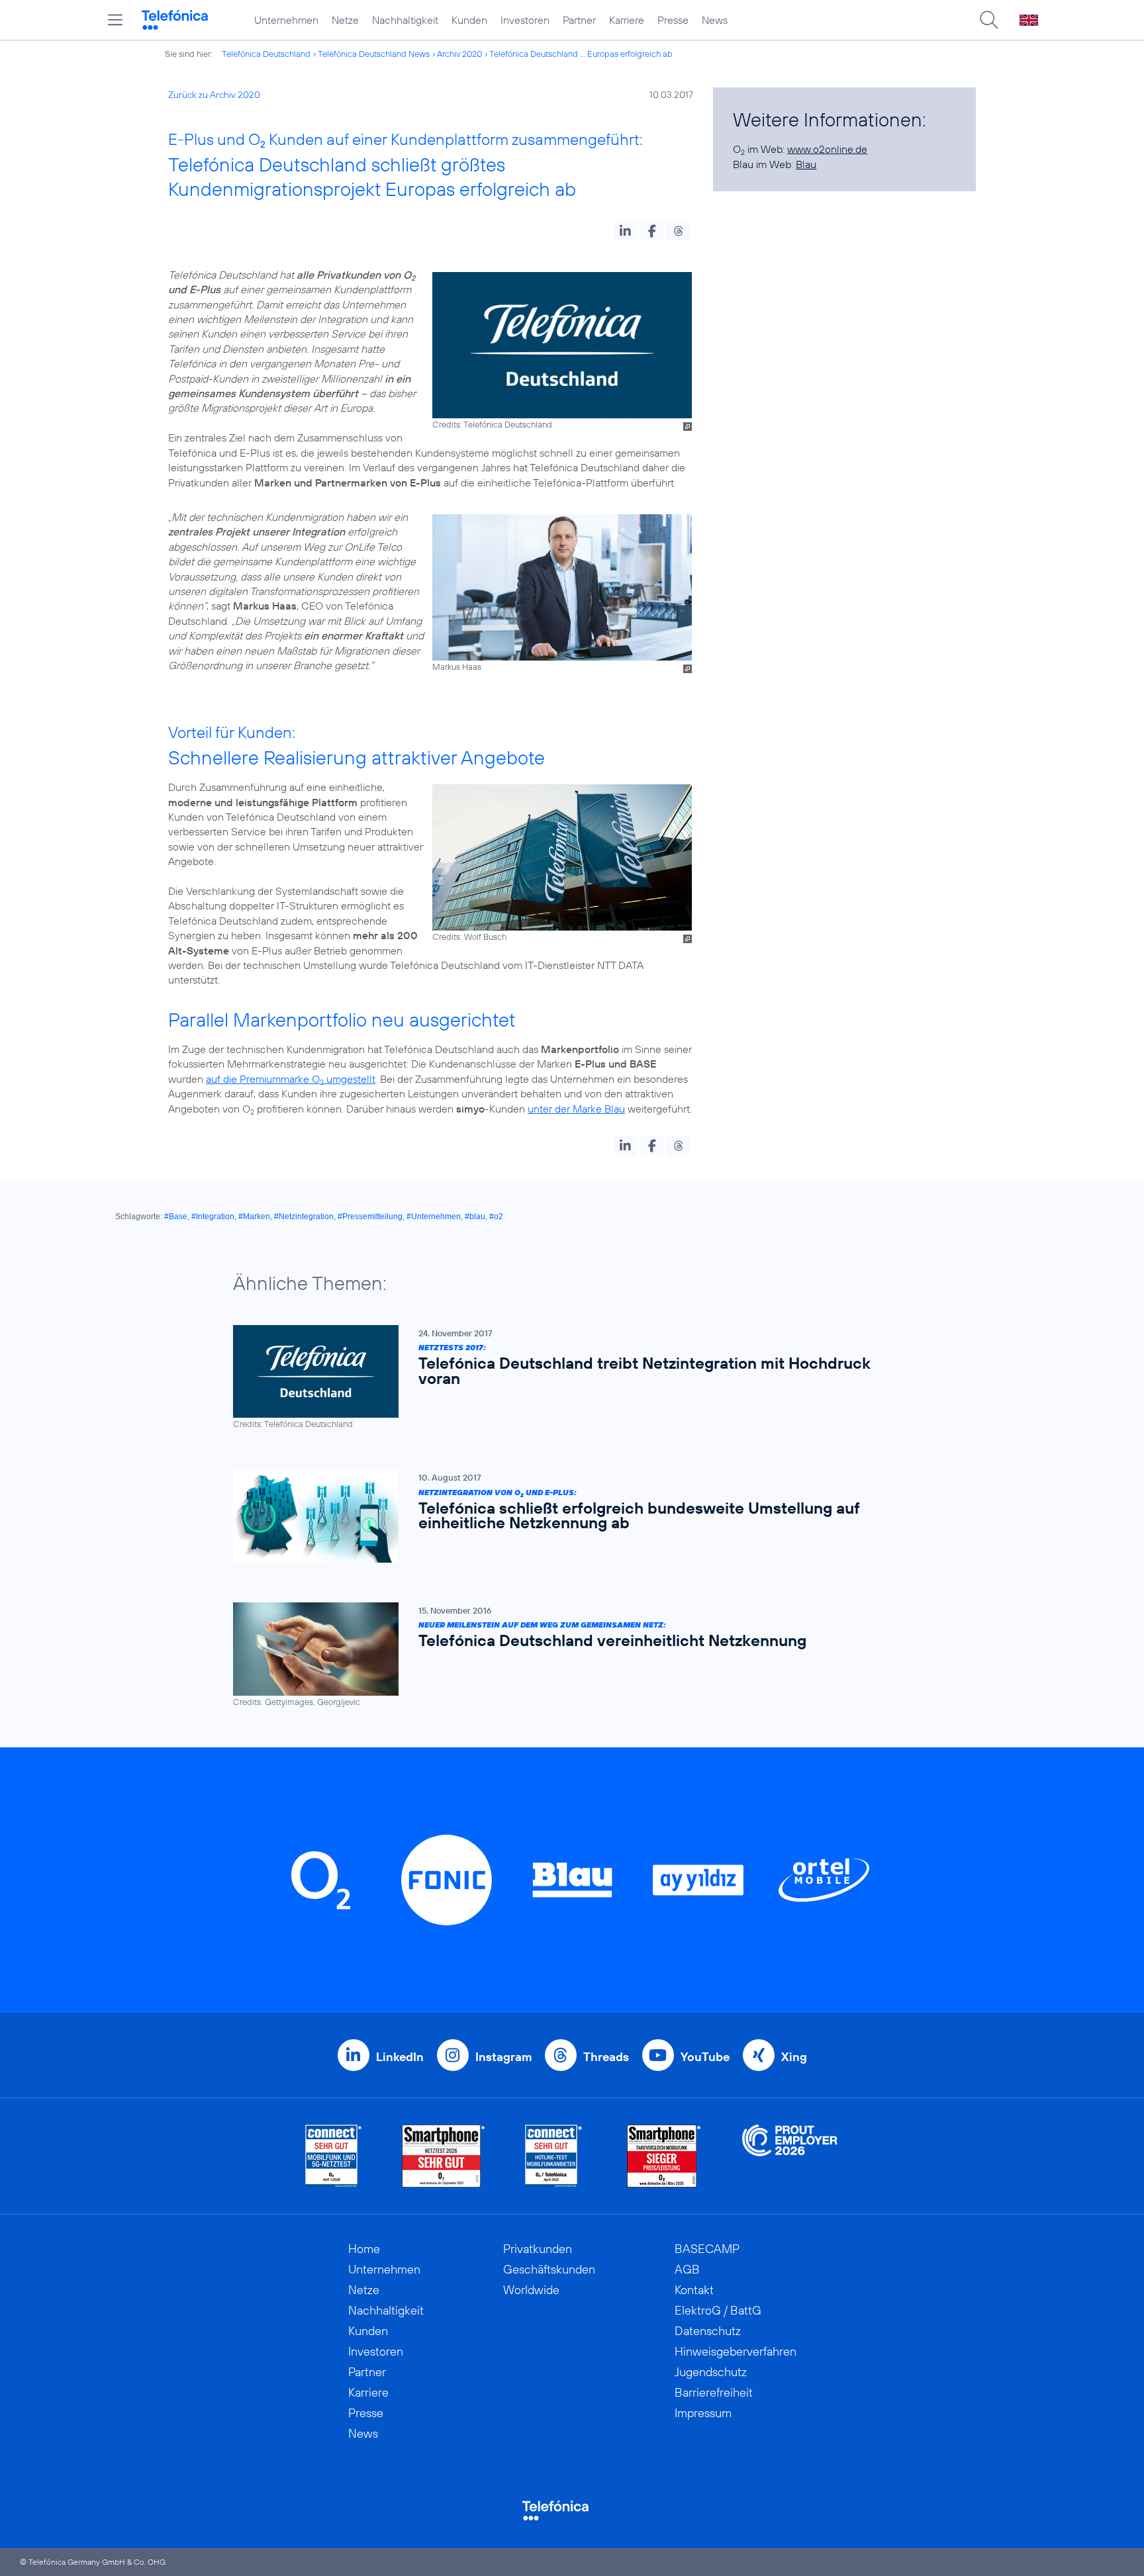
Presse (673, 20)
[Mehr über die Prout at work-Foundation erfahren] (790, 2156)
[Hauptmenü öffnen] (115, 20)
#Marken (254, 1217)
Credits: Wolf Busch (469, 937)
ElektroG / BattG (718, 2310)
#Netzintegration (304, 1217)
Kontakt (694, 2290)
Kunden (469, 20)
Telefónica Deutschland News (374, 54)
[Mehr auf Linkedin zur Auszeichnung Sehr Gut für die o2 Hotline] (554, 2156)
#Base (176, 1217)
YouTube (705, 2057)
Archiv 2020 (459, 54)
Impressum (703, 2413)
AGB (687, 2269)
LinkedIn (400, 2057)
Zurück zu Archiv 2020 (214, 95)
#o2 (496, 1217)
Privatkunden (538, 2249)
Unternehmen (286, 20)
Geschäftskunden (549, 2269)
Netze (345, 20)
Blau (806, 164)
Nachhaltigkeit (405, 20)
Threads (606, 2057)
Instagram (503, 2057)
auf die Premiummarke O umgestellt (291, 1079)
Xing (794, 2057)
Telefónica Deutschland (266, 54)
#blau (475, 1217)
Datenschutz (708, 2331)
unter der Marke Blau (576, 1109)
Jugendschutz (711, 2372)
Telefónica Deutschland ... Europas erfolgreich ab (581, 54)
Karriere (627, 20)
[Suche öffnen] (989, 20)
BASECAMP (707, 2249)
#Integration (213, 1217)
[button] (625, 231)
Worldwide (531, 2290)
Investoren (525, 20)
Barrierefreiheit (714, 2392)
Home (364, 2249)
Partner (579, 20)
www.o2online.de (827, 149)
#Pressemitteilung (370, 1217)
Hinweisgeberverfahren (736, 2351)
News (715, 20)
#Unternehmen (434, 1217)
